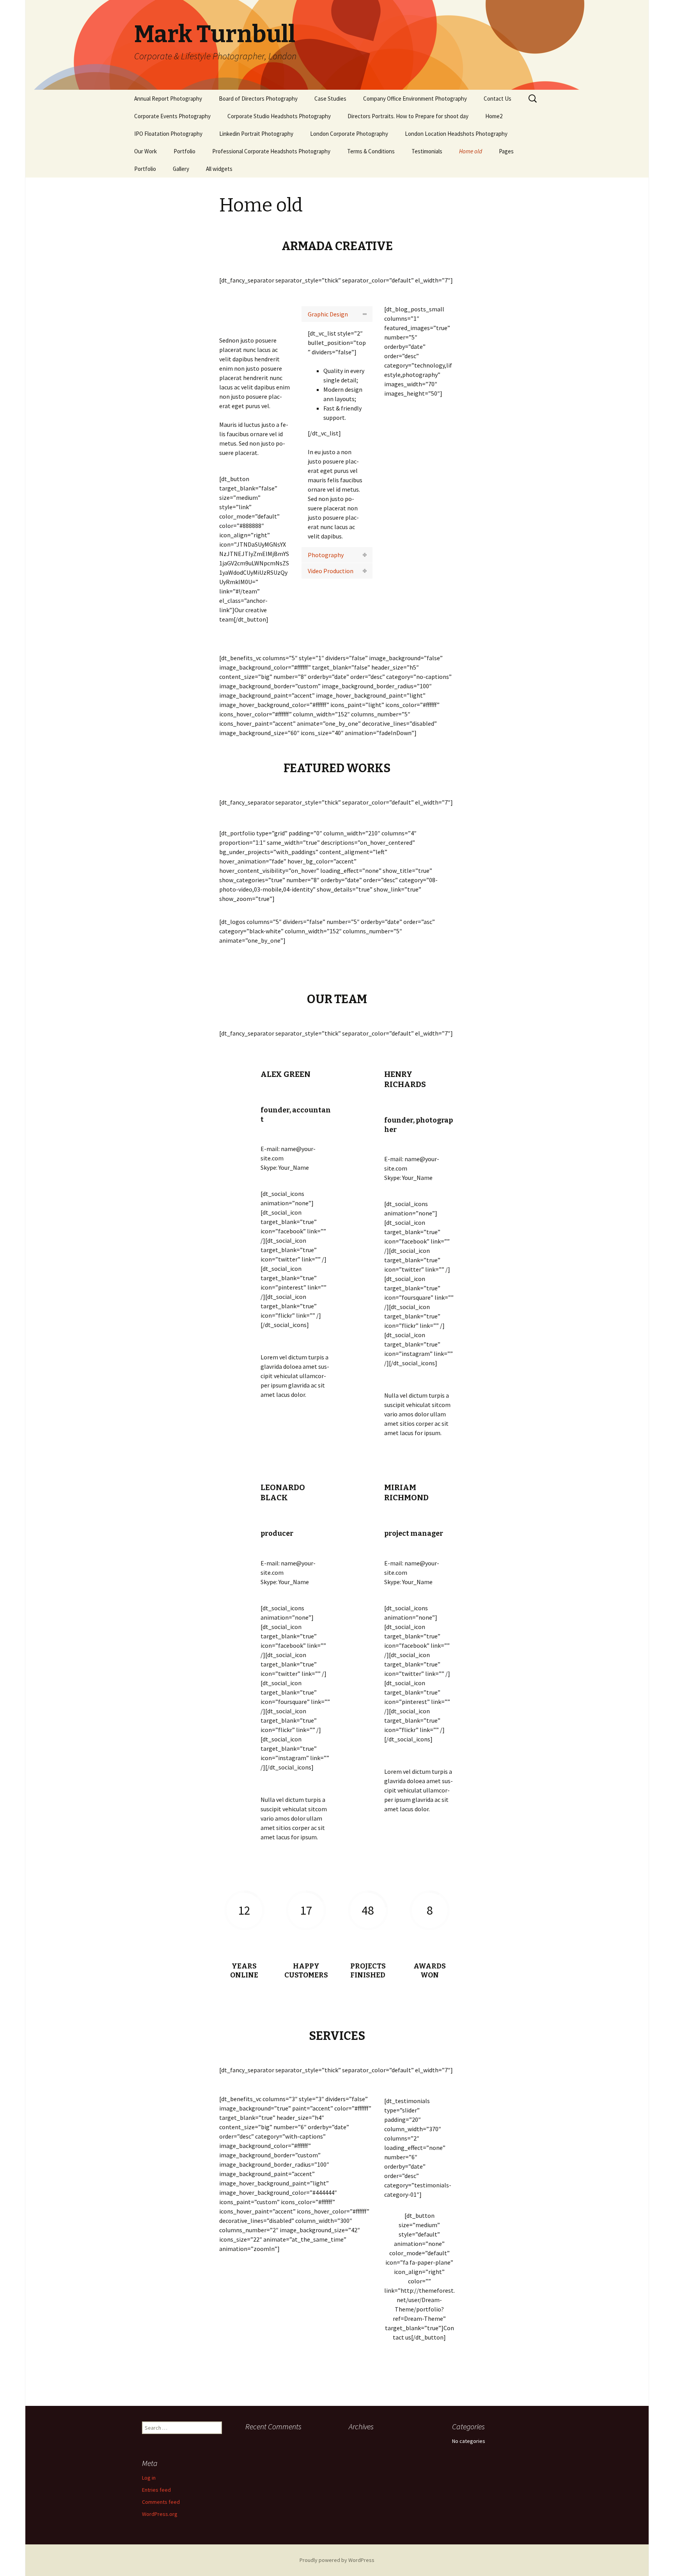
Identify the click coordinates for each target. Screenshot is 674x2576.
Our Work (145, 151)
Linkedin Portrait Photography (256, 134)
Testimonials (427, 151)
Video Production (331, 571)
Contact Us (498, 99)
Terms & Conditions (371, 151)
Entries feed (156, 2490)
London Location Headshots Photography (456, 134)
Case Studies (330, 99)
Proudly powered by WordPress (337, 2560)
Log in (149, 2478)
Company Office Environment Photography (415, 99)
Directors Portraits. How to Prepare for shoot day (408, 116)
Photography (326, 555)
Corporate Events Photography (172, 116)
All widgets (219, 169)
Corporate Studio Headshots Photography (279, 116)
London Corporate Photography (349, 134)
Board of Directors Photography (258, 99)
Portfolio (184, 151)
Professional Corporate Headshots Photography (271, 151)
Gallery (181, 169)
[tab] (337, 314)
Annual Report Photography (168, 99)
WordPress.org (160, 2514)
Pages (506, 151)
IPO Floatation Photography (168, 134)
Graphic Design (328, 314)
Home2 (494, 116)
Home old (471, 151)
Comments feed (161, 2502)
